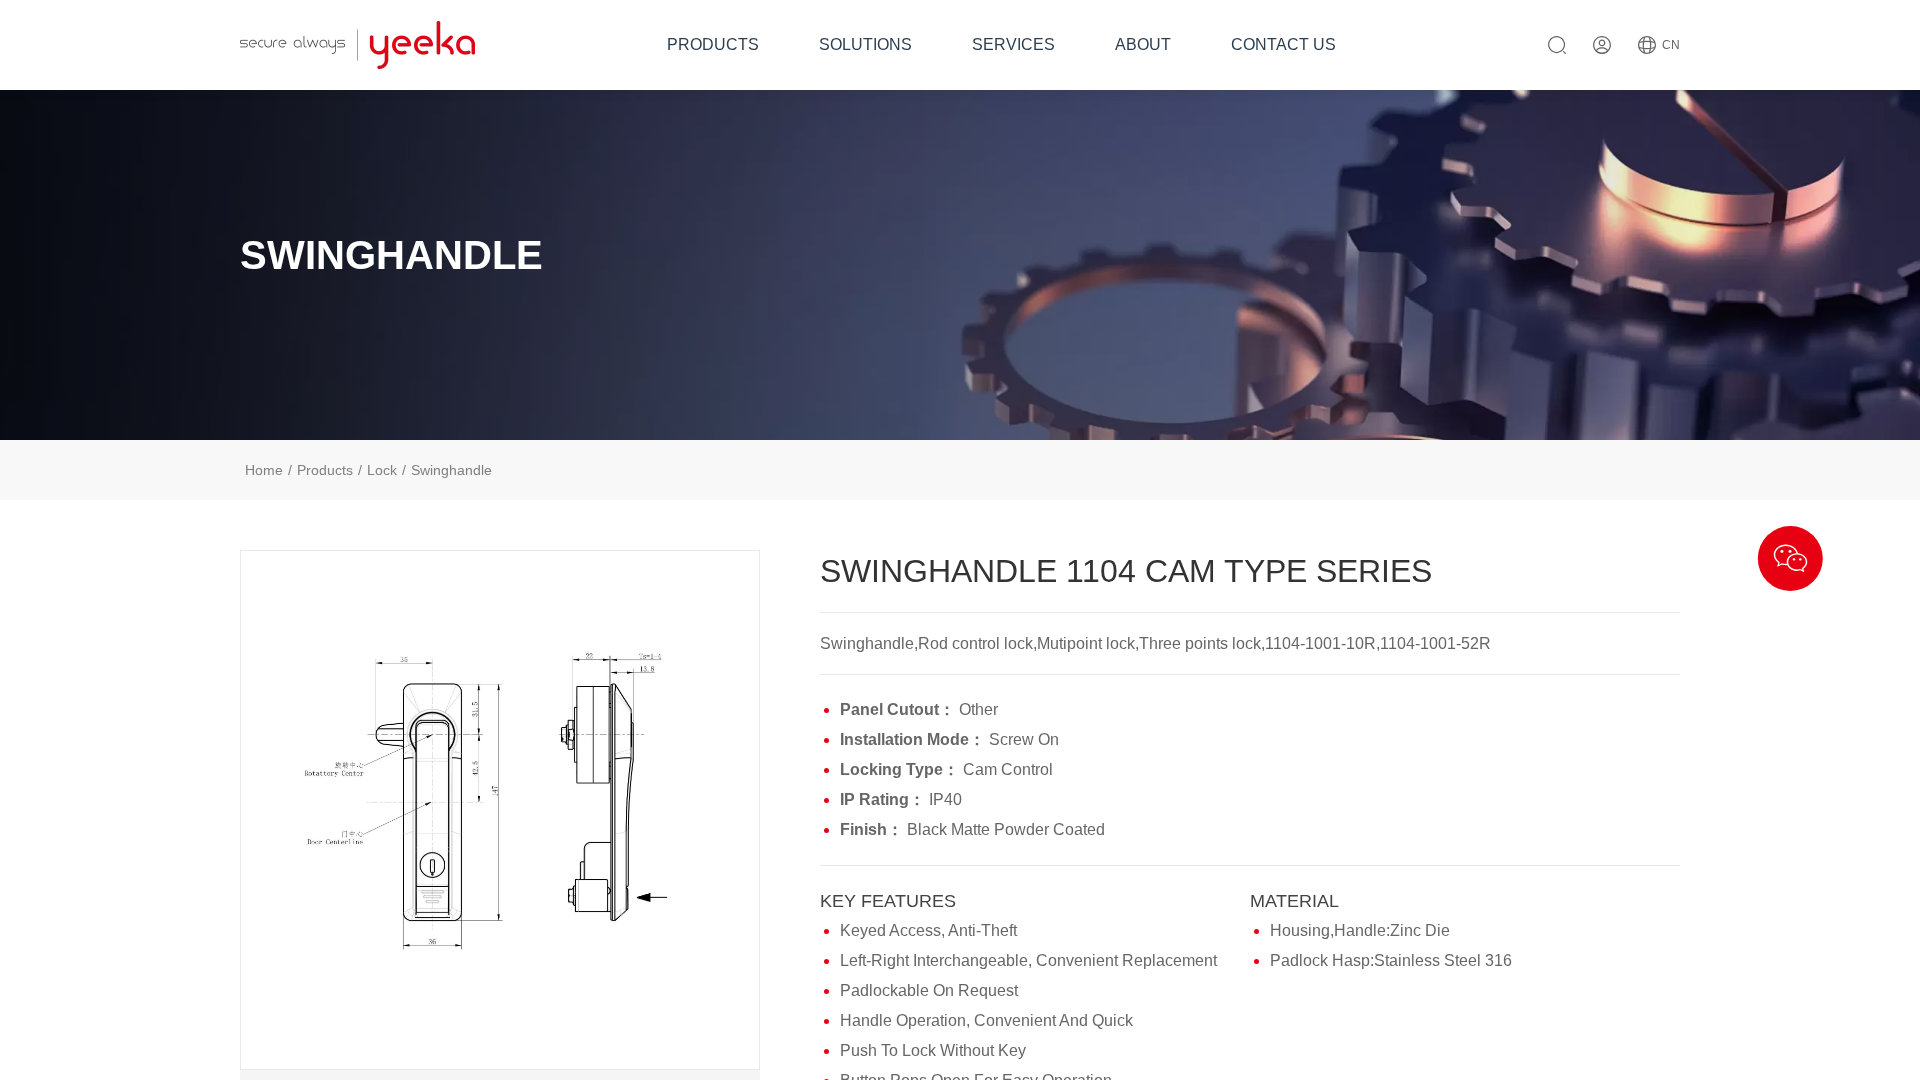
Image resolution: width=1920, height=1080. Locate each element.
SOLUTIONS (865, 44)
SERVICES (1013, 44)
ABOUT (1143, 44)
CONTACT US (1283, 44)
